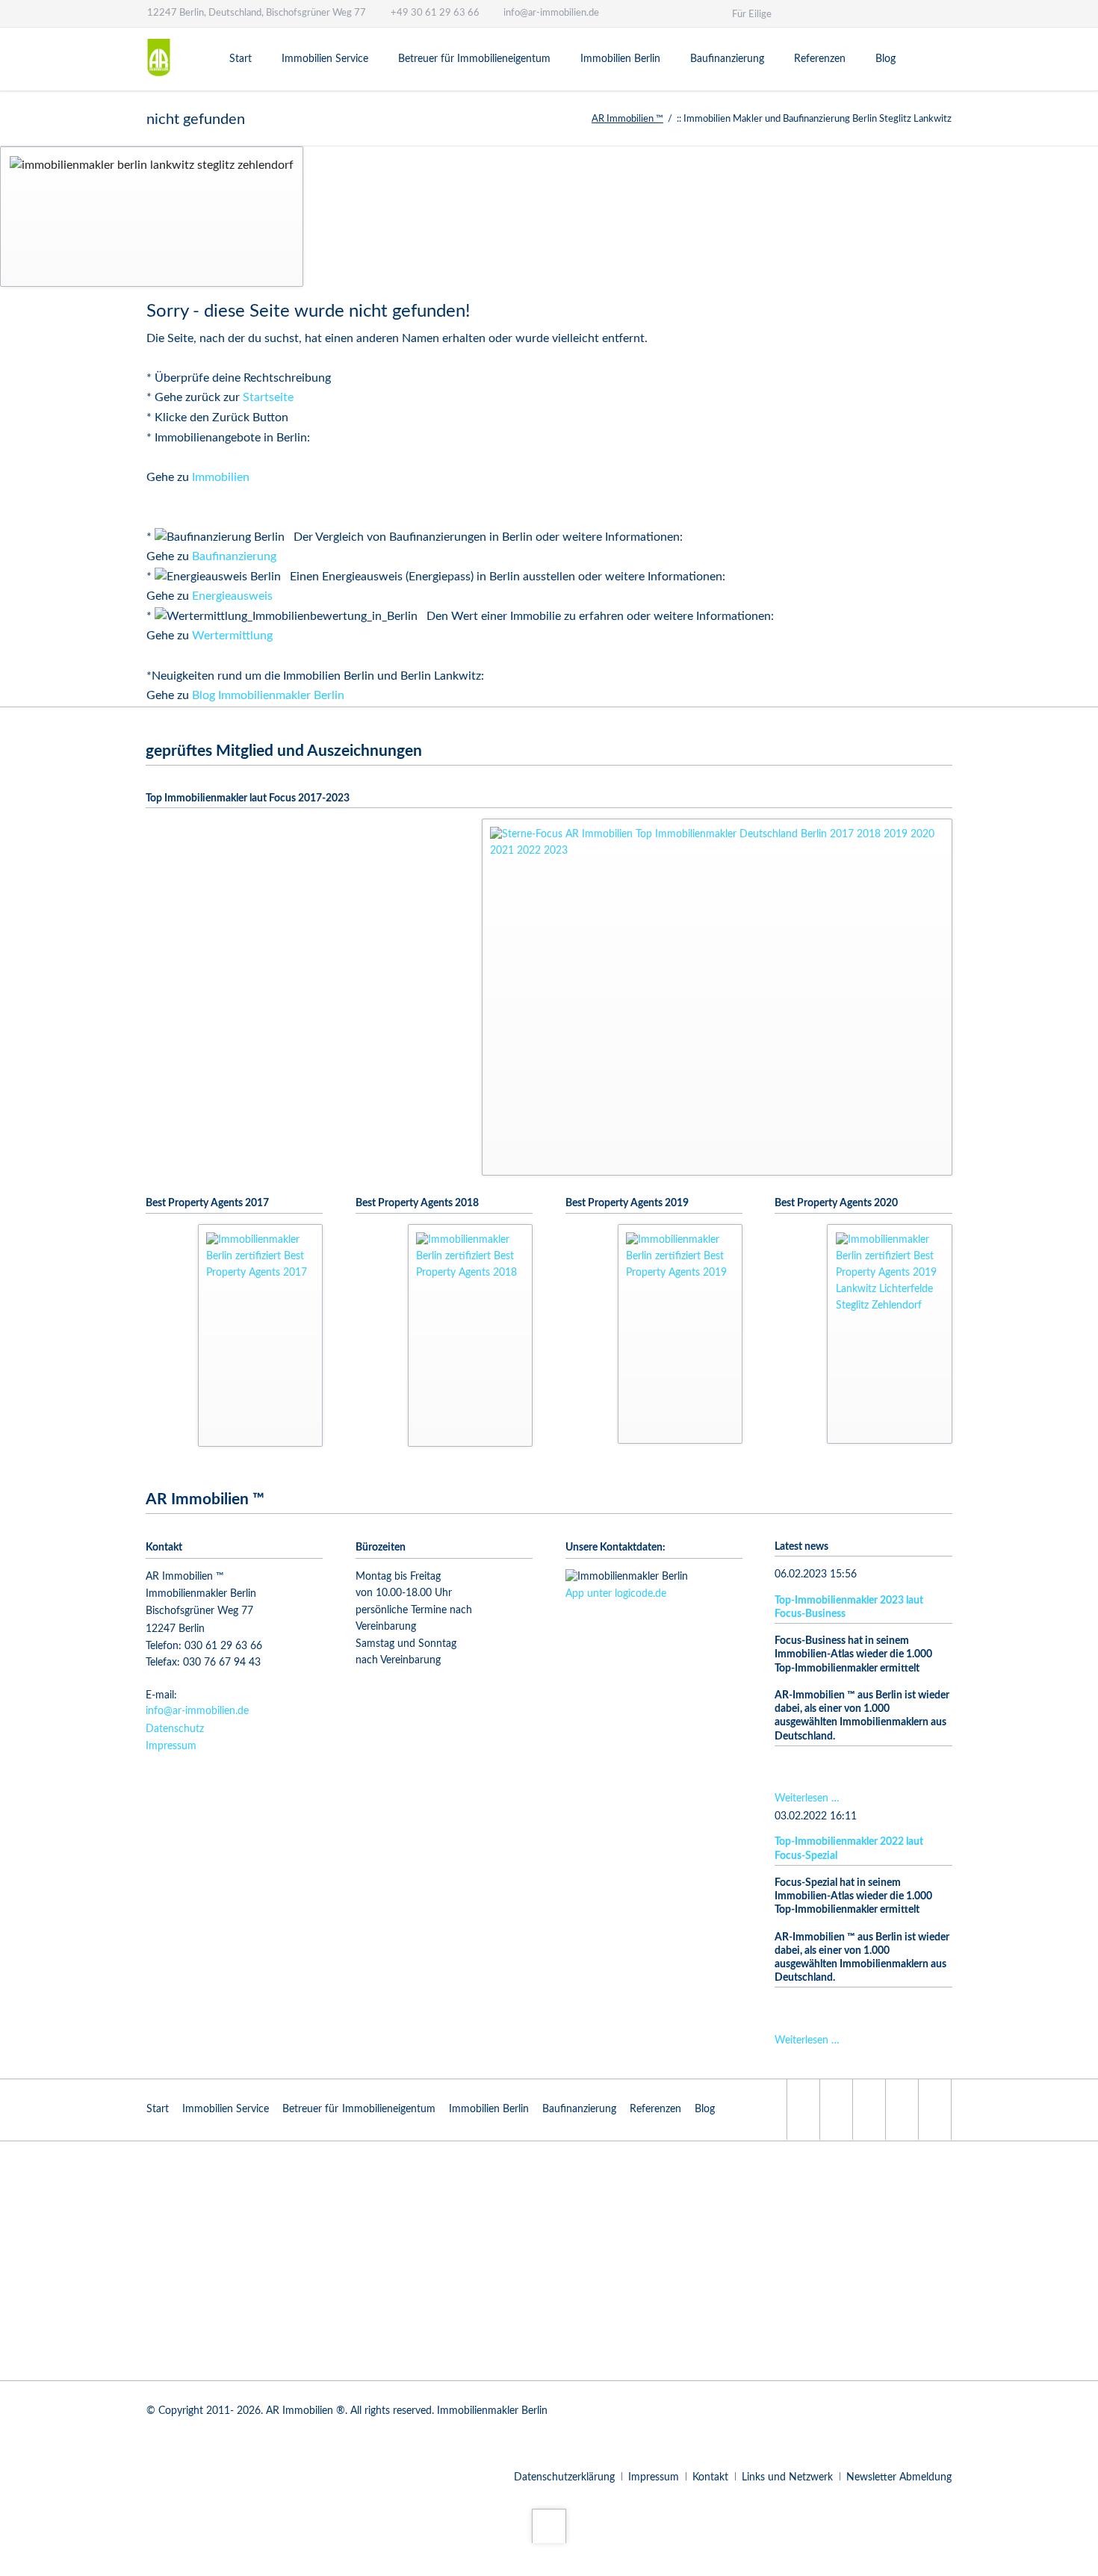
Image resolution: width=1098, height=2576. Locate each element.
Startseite (268, 397)
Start (158, 2109)
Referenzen (655, 2109)
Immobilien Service (226, 2109)
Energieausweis (232, 596)
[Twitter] (949, 13)
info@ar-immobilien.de (197, 1711)
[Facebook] (922, 13)
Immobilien (221, 477)
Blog (705, 2109)
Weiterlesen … (807, 1798)
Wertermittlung (232, 636)
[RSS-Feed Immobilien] (869, 13)
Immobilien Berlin (489, 2109)
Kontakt (710, 2477)
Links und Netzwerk (787, 2477)
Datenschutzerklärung (564, 2477)
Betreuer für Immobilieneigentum (359, 2109)
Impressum (171, 1746)
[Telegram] (842, 13)
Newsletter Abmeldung (899, 2477)
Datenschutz (175, 1729)
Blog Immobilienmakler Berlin (268, 695)
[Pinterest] (896, 13)
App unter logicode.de (616, 1594)
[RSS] (836, 2110)
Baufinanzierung (234, 556)
